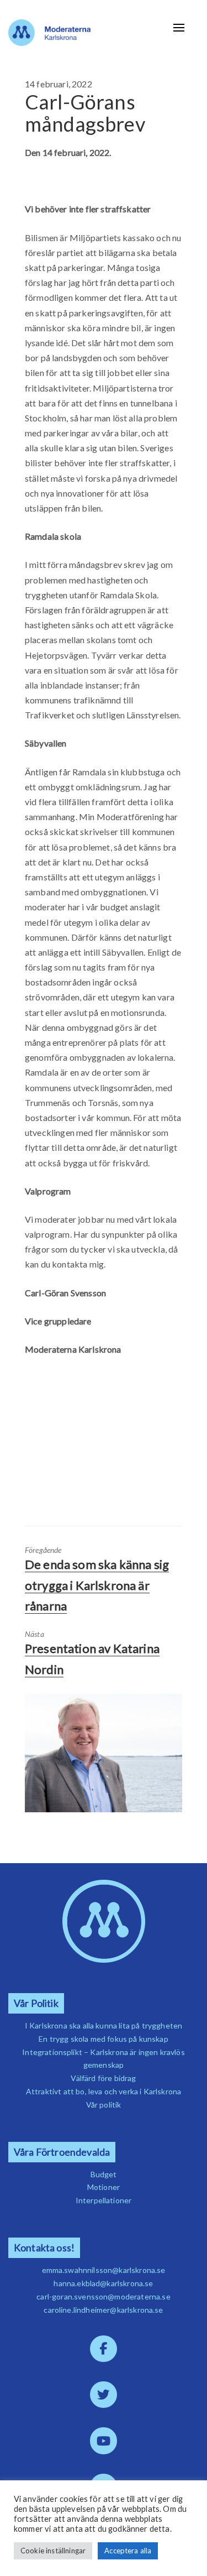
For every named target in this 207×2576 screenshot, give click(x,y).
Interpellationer (104, 2200)
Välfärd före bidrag (103, 2078)
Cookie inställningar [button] (53, 2551)
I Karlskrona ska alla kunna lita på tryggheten (104, 2025)
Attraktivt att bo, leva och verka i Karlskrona (104, 2091)
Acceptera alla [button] (128, 2551)
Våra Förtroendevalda (62, 2152)
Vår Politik (36, 2003)
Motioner (104, 2187)
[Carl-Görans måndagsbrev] (104, 1753)
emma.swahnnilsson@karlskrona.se (104, 2270)
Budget (104, 2174)
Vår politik (104, 2105)
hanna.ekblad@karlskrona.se (103, 2283)
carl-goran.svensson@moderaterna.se (103, 2296)
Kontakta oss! (44, 2248)
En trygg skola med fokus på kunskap (104, 2039)
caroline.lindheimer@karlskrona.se (103, 2310)
